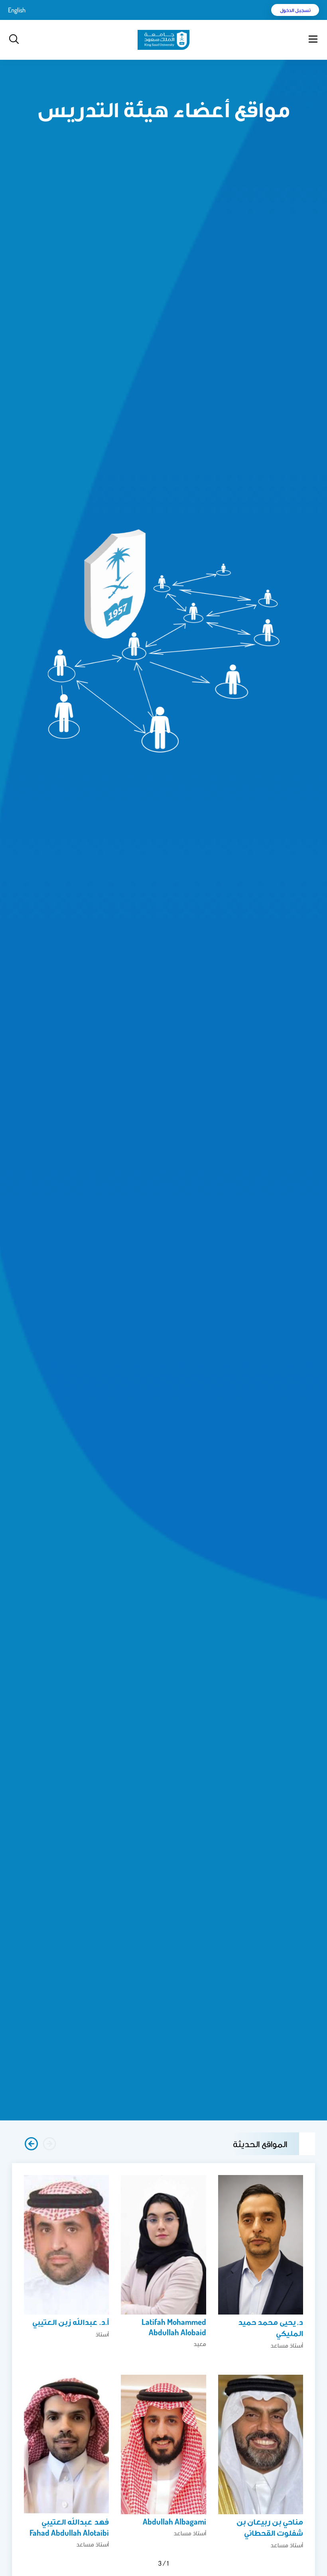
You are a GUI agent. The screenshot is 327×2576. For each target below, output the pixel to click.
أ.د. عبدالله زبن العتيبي (71, 2322)
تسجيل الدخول (295, 10)
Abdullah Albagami (174, 2521)
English (17, 10)
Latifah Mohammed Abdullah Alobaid (174, 2327)
